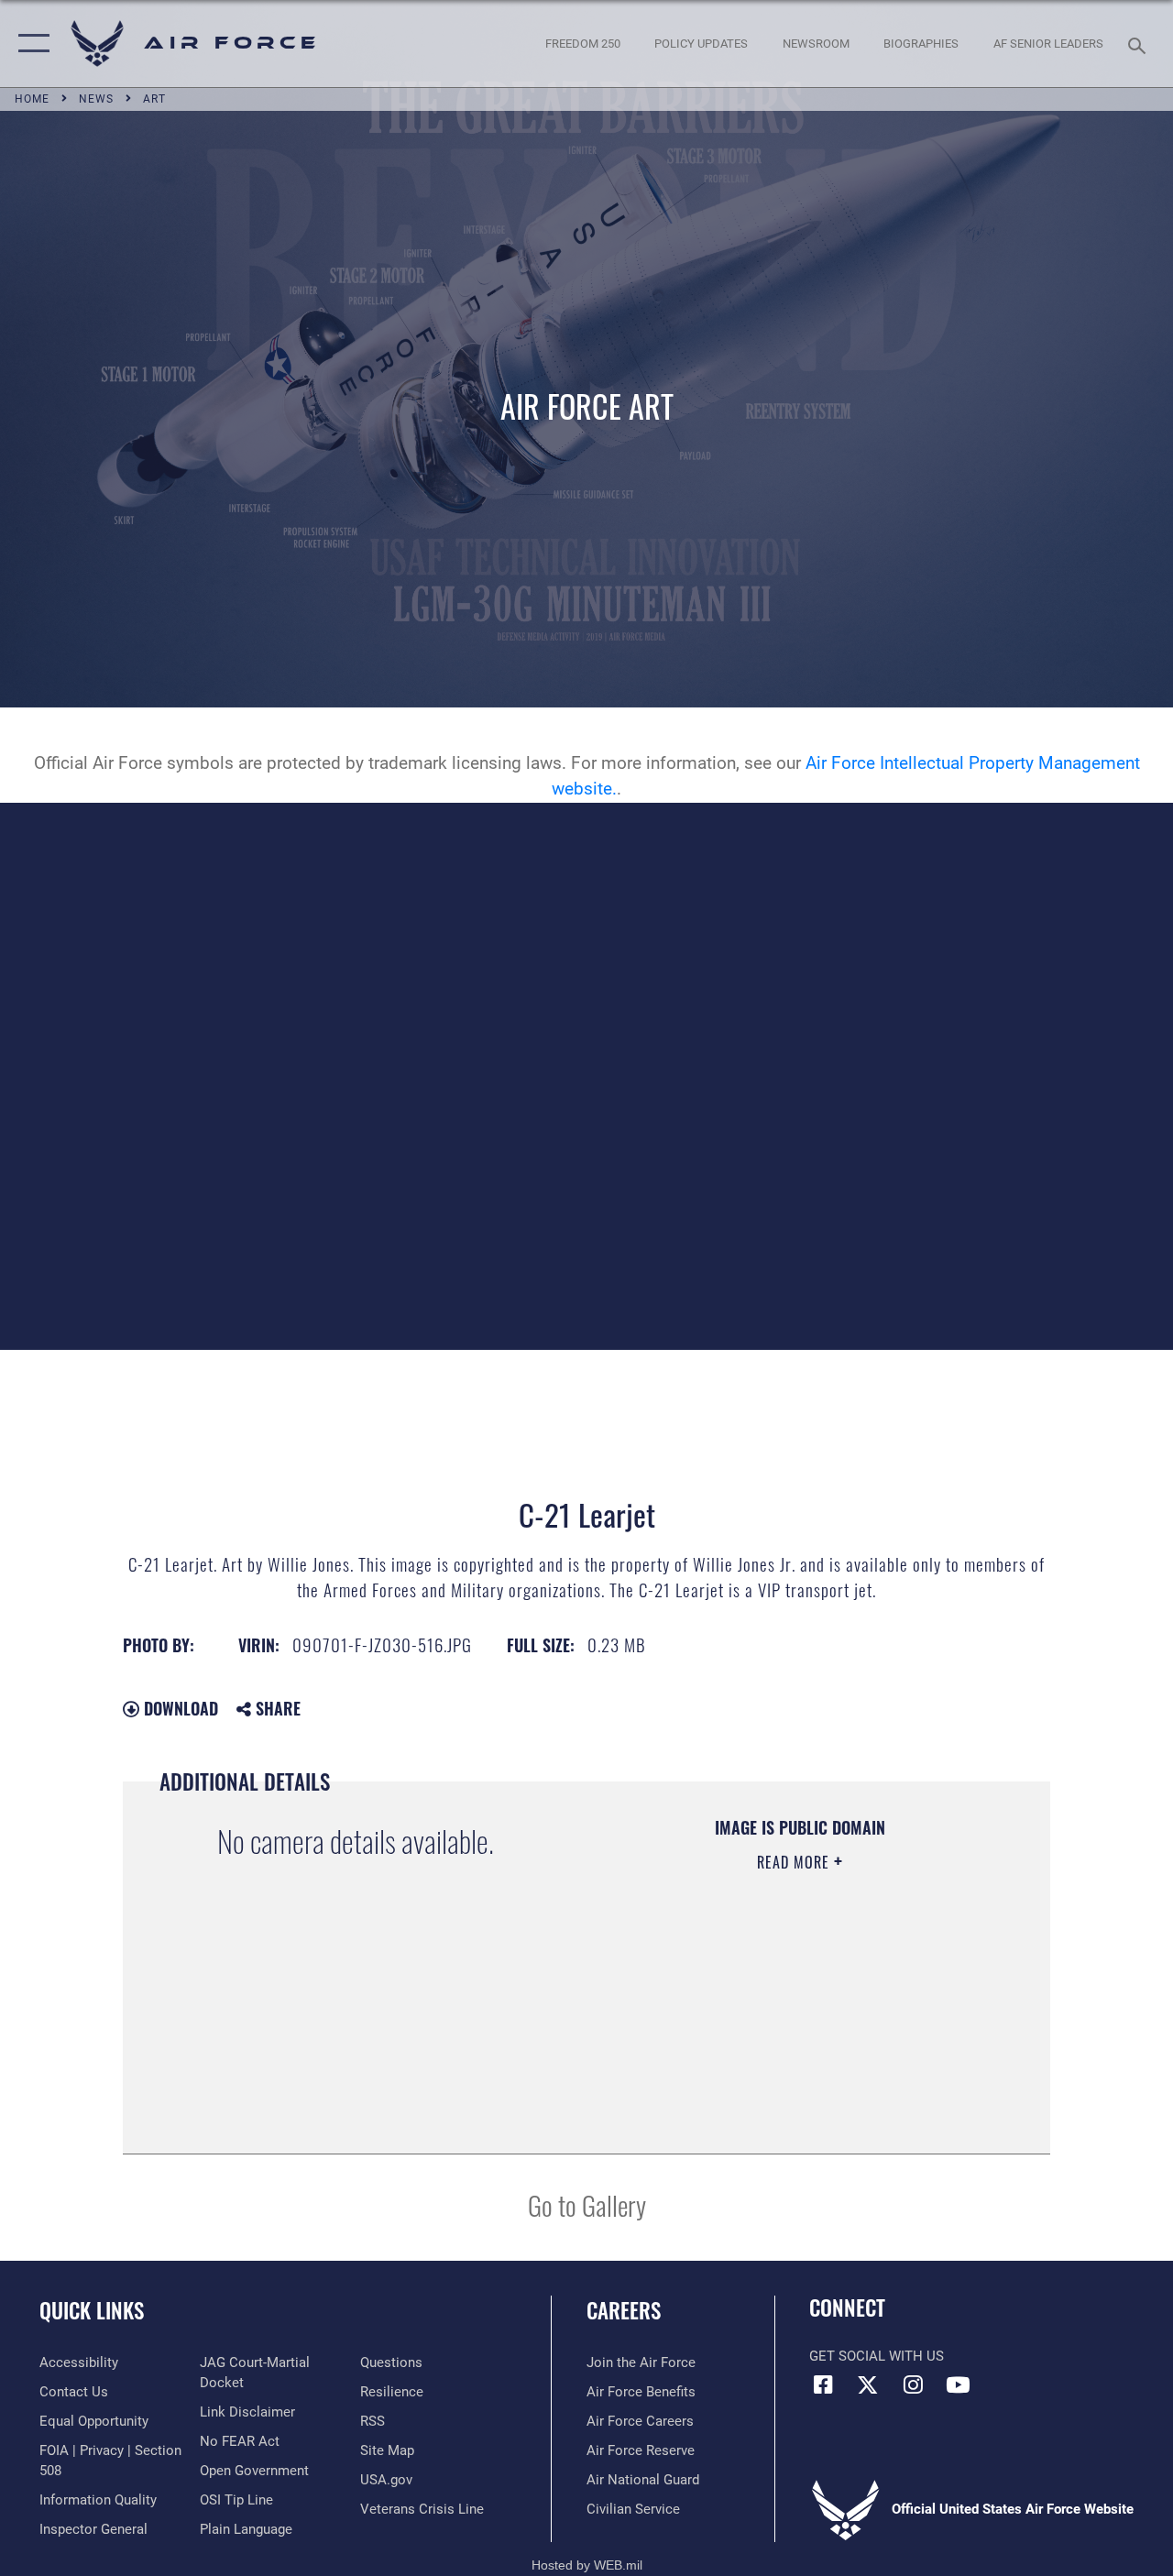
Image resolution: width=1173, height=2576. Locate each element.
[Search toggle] (1140, 44)
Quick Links (92, 2311)
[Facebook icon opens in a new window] (823, 2384)
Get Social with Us (877, 2356)
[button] (30, 44)
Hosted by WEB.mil (587, 2565)
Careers (624, 2311)
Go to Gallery (587, 2204)
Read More (795, 1862)
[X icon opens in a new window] (868, 2384)
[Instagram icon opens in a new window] (913, 2384)
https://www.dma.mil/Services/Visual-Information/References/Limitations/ (788, 2017)
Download (179, 1708)
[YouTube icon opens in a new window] (958, 2384)
